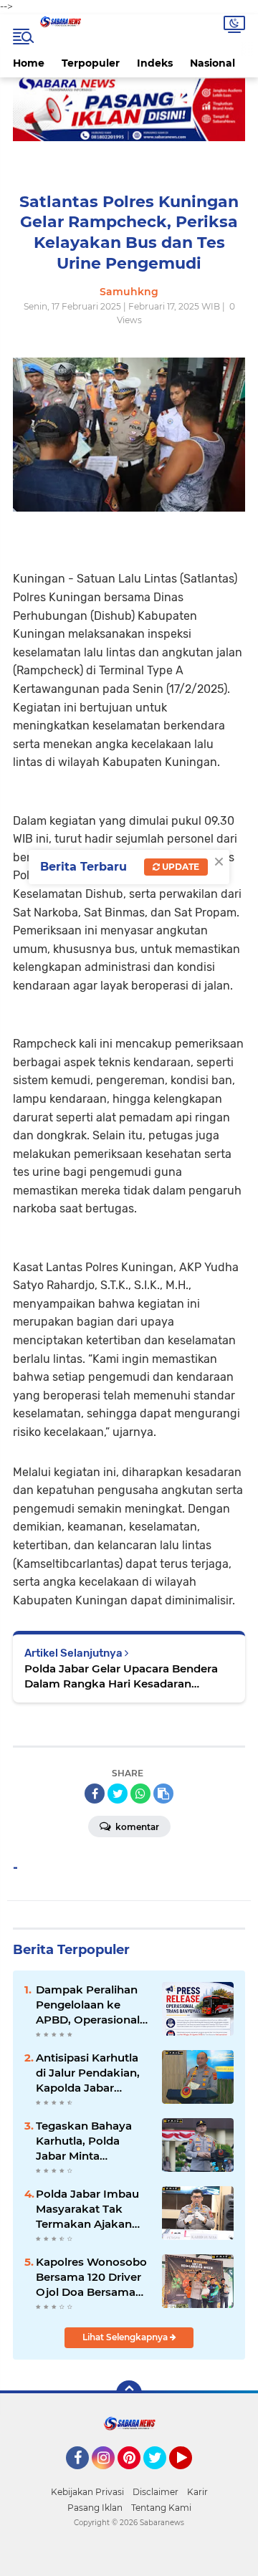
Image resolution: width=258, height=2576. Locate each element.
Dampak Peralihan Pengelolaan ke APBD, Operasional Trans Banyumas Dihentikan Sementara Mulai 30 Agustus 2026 (90, 2005)
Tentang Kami (161, 2508)
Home (29, 63)
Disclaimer (156, 2492)
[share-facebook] (95, 1794)
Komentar (136, 1827)
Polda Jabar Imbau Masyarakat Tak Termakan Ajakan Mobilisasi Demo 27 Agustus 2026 (89, 2209)
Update (180, 867)
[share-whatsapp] (140, 1794)
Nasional (212, 63)
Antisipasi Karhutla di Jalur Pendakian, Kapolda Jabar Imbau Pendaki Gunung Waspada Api (88, 2073)
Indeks (155, 63)
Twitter (161, 2476)
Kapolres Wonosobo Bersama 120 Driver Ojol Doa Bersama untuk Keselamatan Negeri (91, 2277)
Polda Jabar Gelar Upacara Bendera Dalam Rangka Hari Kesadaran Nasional (121, 1676)
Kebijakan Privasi (87, 2492)
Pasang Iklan (95, 2508)
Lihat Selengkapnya (126, 2337)
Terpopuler (91, 63)
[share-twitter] (118, 1794)
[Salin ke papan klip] (163, 1794)
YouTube (190, 2476)
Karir (197, 2492)
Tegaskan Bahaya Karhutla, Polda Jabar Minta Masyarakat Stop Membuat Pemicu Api (85, 2141)
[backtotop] (129, 2393)
